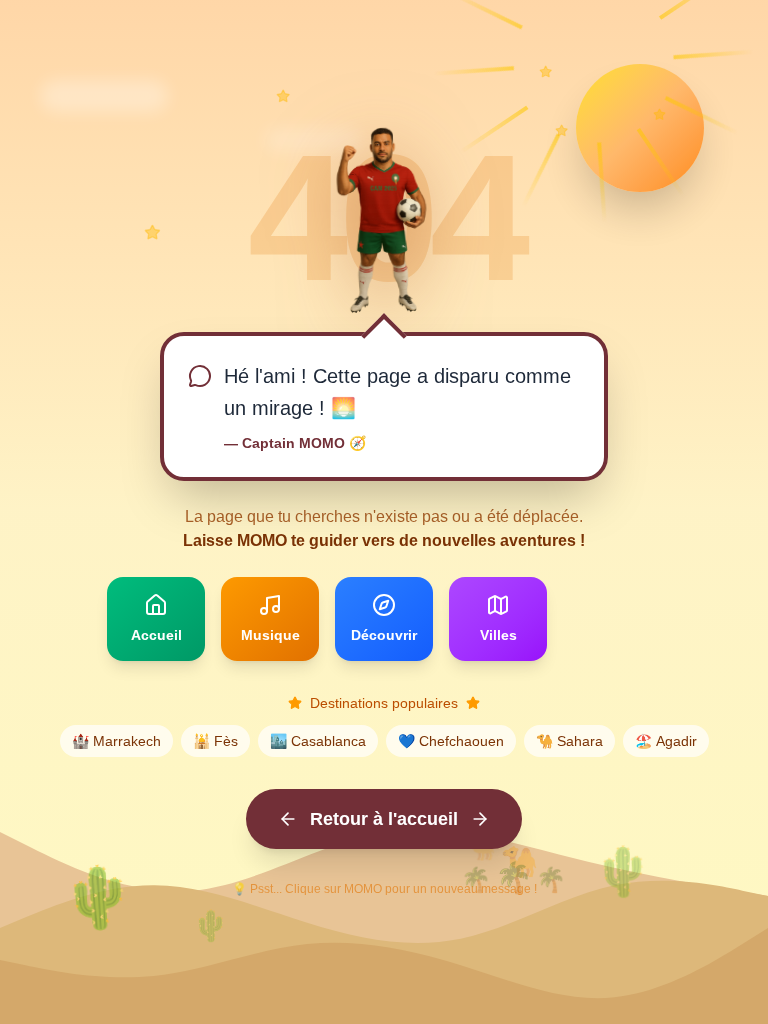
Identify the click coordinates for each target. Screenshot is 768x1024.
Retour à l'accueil (384, 819)
